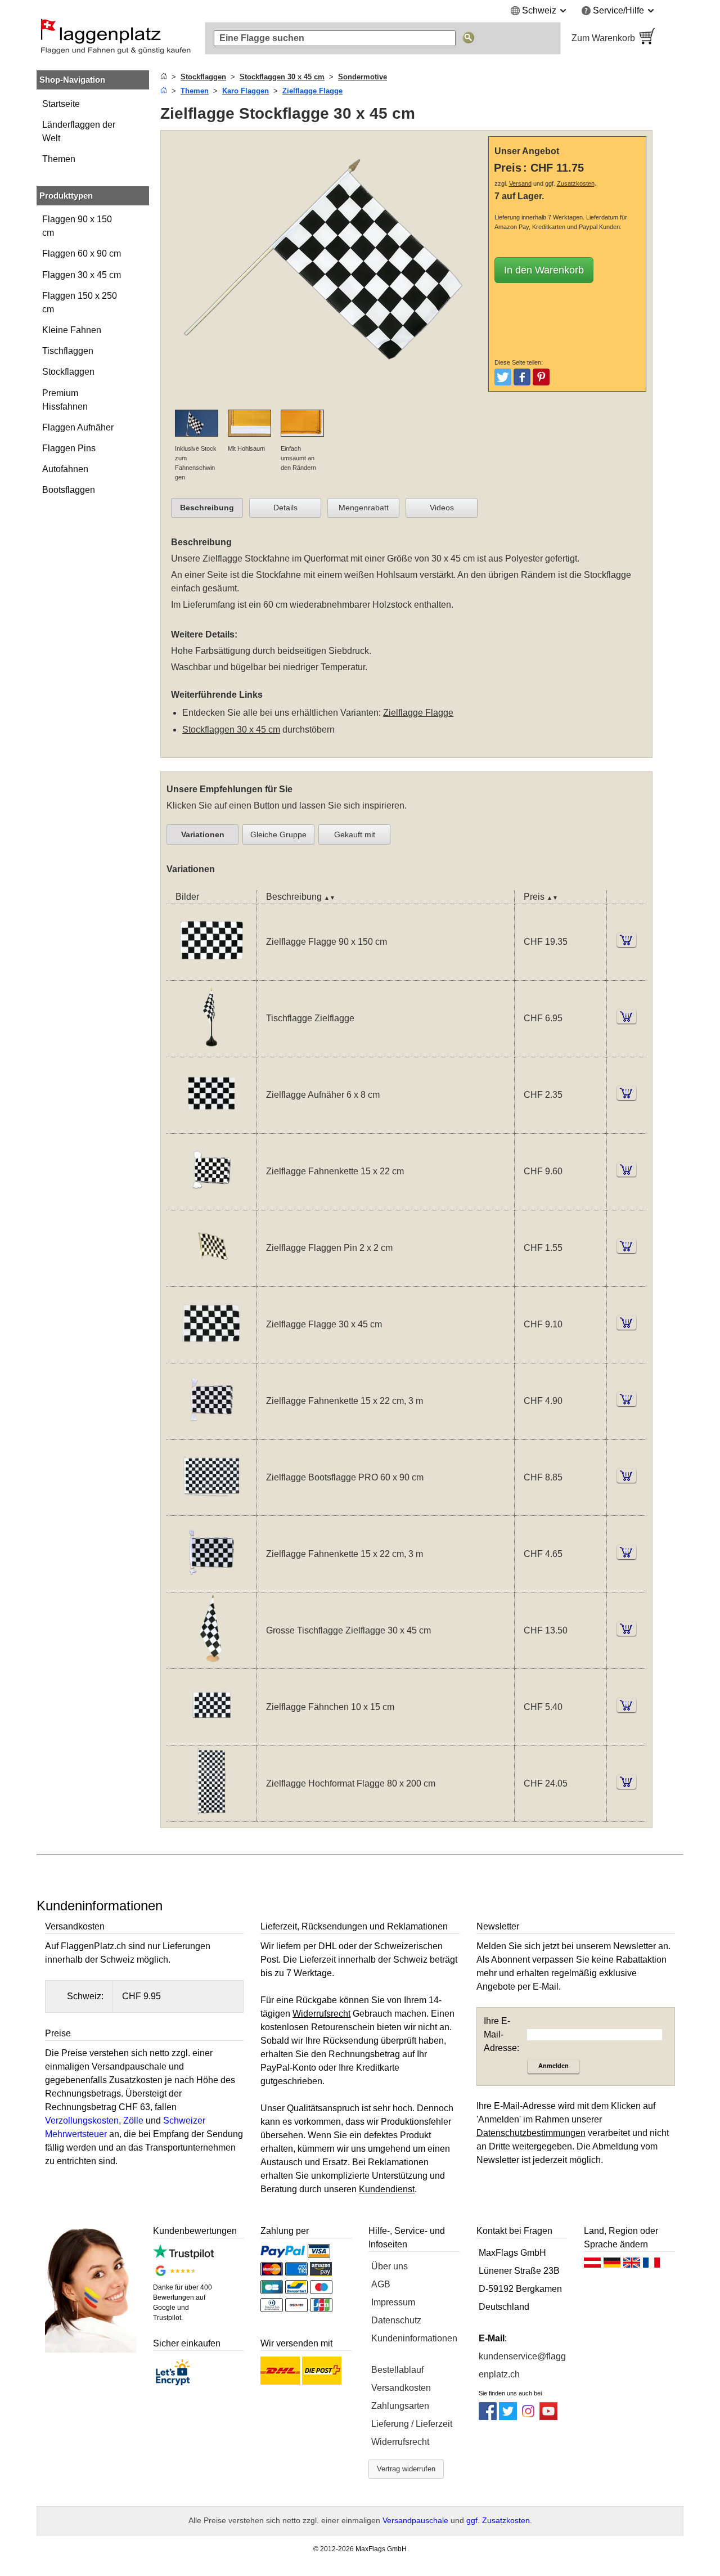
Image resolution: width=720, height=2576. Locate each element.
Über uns (390, 2266)
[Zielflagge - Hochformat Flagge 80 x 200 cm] (211, 1814)
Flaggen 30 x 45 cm (82, 275)
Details (285, 508)
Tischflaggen (68, 351)
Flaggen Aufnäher (78, 427)
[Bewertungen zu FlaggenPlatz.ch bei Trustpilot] (183, 2256)
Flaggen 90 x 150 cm (77, 226)
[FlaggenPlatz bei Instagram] (528, 2417)
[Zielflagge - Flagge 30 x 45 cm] (211, 1356)
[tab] (207, 508)
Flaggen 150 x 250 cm (80, 302)
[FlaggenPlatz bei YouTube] (548, 2417)
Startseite (61, 104)
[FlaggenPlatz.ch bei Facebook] (488, 2417)
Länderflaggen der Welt (79, 131)
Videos (442, 508)
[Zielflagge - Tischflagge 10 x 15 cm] (211, 1050)
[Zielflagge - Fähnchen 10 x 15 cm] (211, 1738)
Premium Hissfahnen (65, 400)
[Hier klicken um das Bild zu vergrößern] (327, 403)
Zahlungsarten (400, 2406)
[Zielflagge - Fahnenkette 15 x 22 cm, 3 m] (211, 1432)
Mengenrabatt (364, 508)
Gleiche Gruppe (278, 834)
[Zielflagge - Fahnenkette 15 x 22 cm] (211, 1203)
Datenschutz (396, 2320)
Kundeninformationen (414, 2338)
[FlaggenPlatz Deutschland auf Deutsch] (612, 2265)
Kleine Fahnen (72, 330)
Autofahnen (65, 469)
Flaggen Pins (69, 448)
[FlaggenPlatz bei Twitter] (508, 2417)
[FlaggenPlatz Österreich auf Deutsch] (592, 2265)
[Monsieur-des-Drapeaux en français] (651, 2265)
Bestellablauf (397, 2370)
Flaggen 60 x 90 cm (82, 253)
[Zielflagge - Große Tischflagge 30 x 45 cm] (211, 1661)
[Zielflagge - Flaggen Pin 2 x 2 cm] (211, 1279)
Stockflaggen (68, 372)
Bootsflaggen (69, 490)
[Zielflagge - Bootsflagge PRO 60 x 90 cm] (211, 1508)
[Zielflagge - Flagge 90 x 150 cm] (211, 973)
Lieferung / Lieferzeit (412, 2424)
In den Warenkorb (544, 270)
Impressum (393, 2302)
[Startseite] (164, 77)
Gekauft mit (355, 834)
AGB (381, 2284)
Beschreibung (207, 508)
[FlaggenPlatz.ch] (115, 38)
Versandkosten (401, 2388)
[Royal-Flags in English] (632, 2265)
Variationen (203, 834)
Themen (59, 159)
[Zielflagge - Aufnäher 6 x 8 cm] (211, 1126)
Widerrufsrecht (400, 2442)
